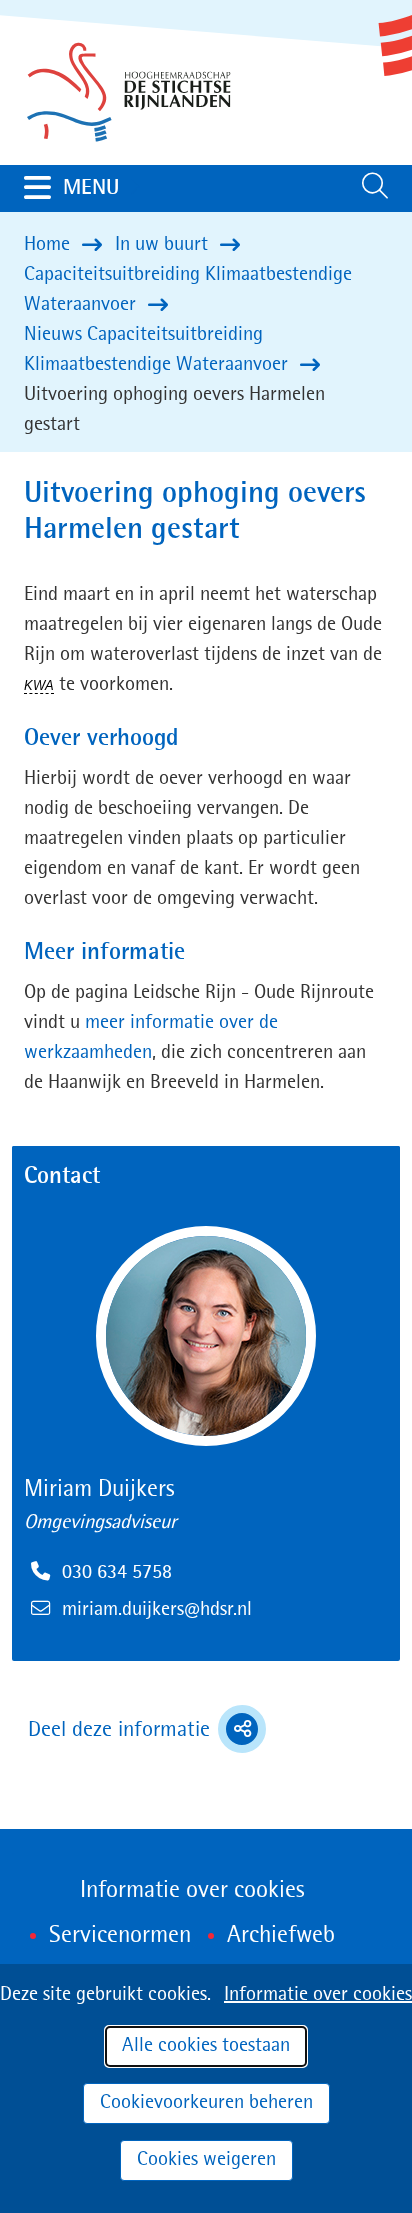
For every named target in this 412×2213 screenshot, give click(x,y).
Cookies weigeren (206, 2160)
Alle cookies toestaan (206, 2046)
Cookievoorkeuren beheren (206, 2103)
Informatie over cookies (318, 1995)
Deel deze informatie (147, 1732)
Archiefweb (281, 1936)
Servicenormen (120, 1936)
